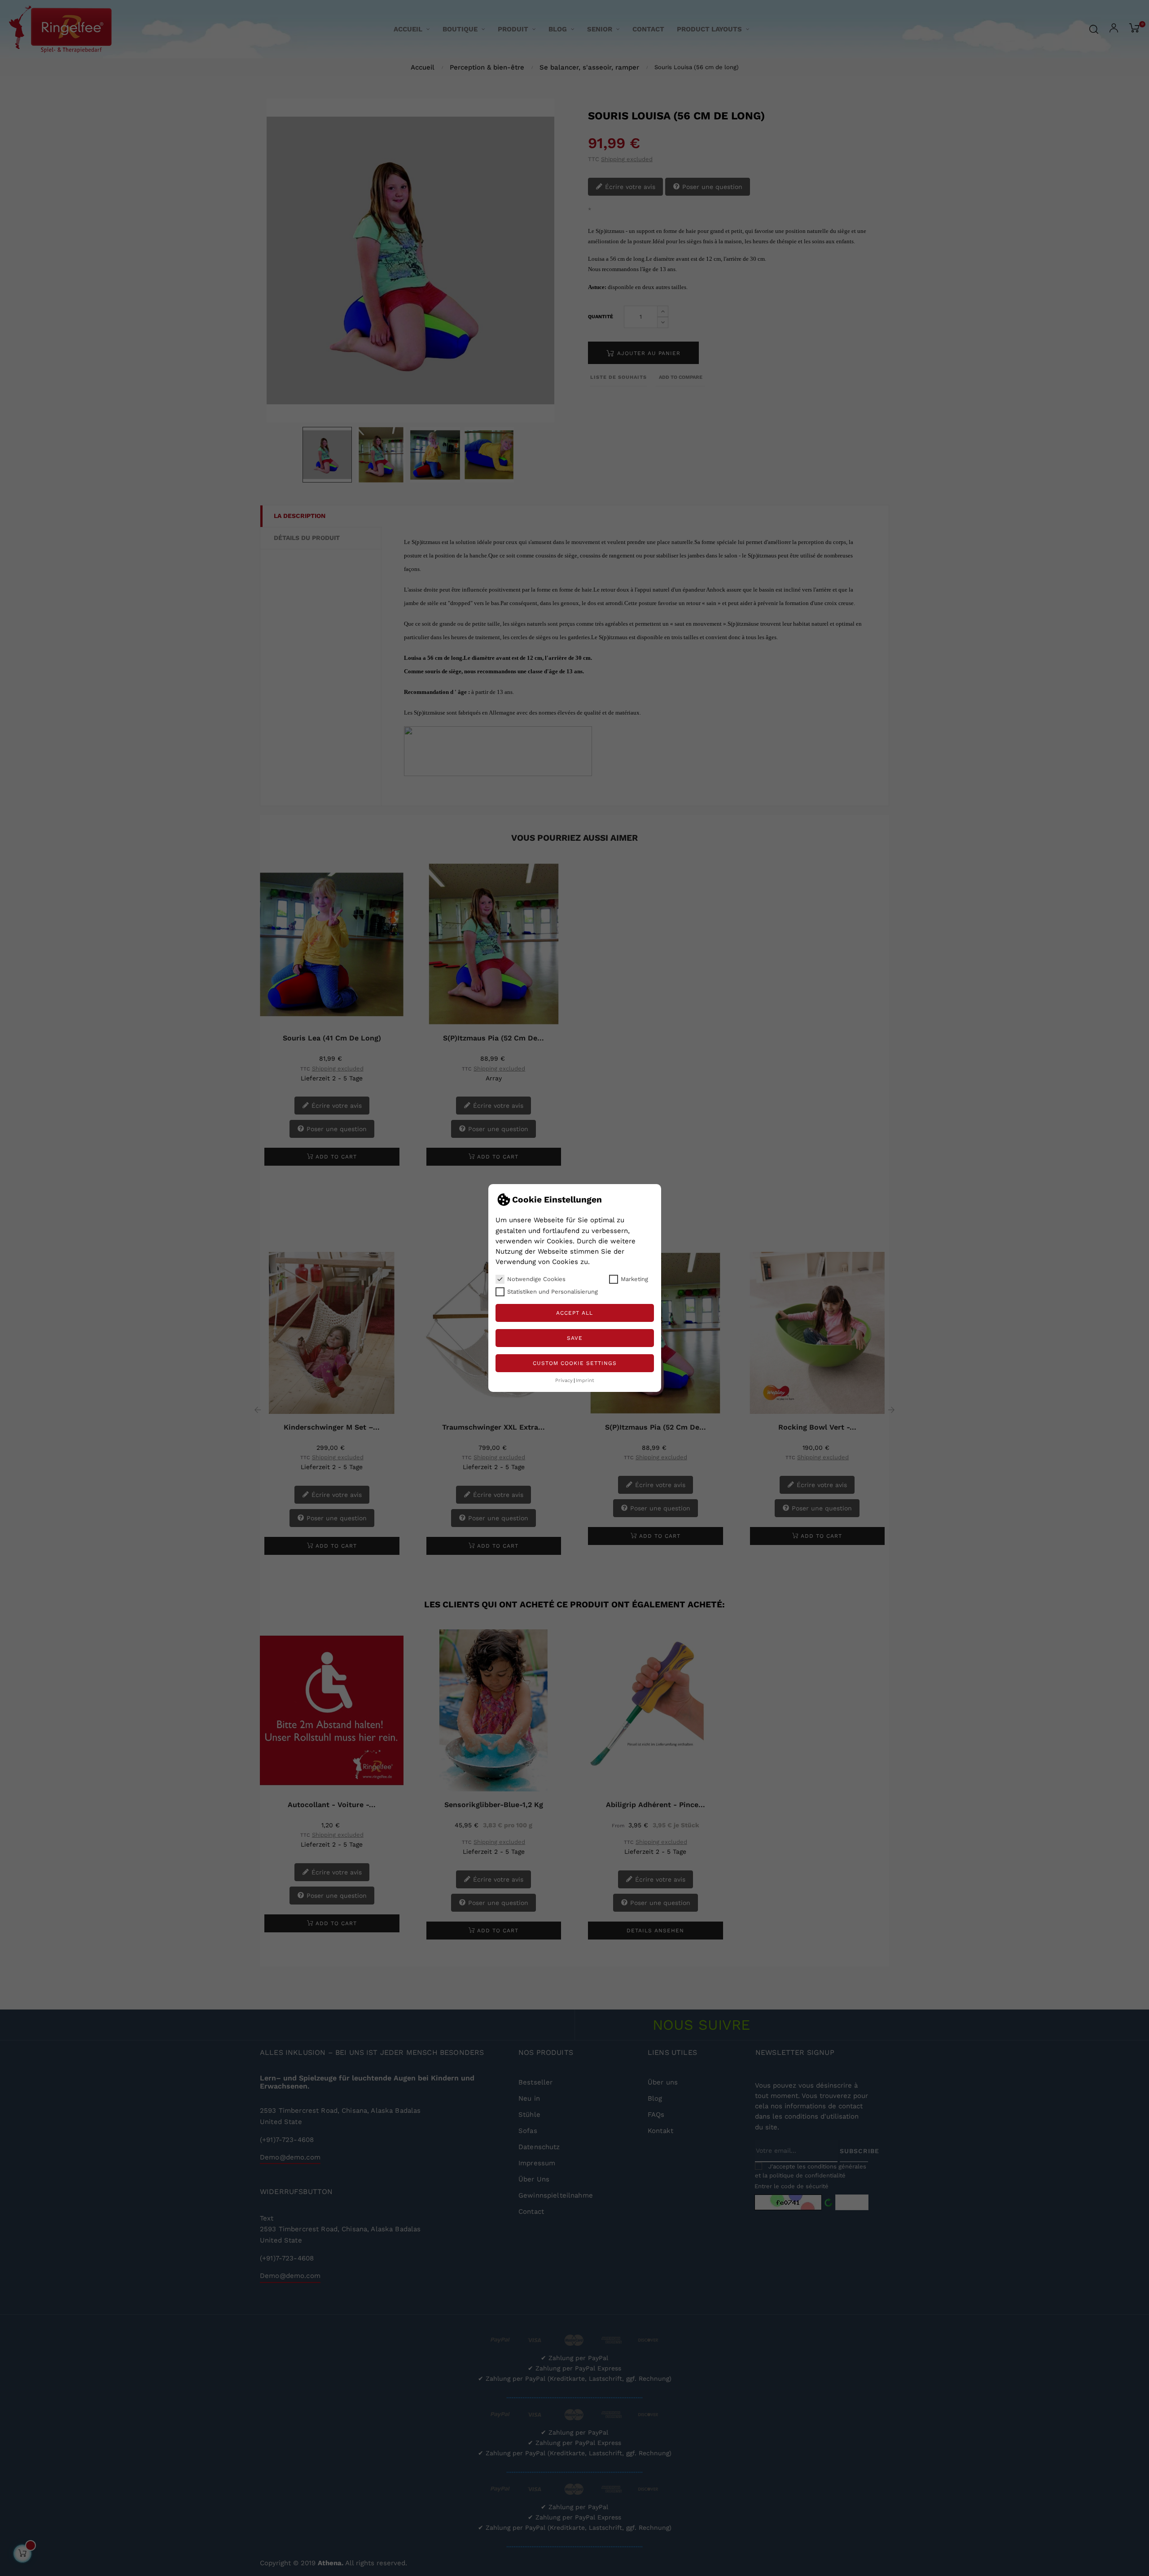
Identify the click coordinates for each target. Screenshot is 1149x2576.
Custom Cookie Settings (575, 1363)
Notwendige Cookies (536, 1279)
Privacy (564, 1380)
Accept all (574, 1313)
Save (575, 1338)
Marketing (634, 1279)
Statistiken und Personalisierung (553, 1292)
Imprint (585, 1380)
